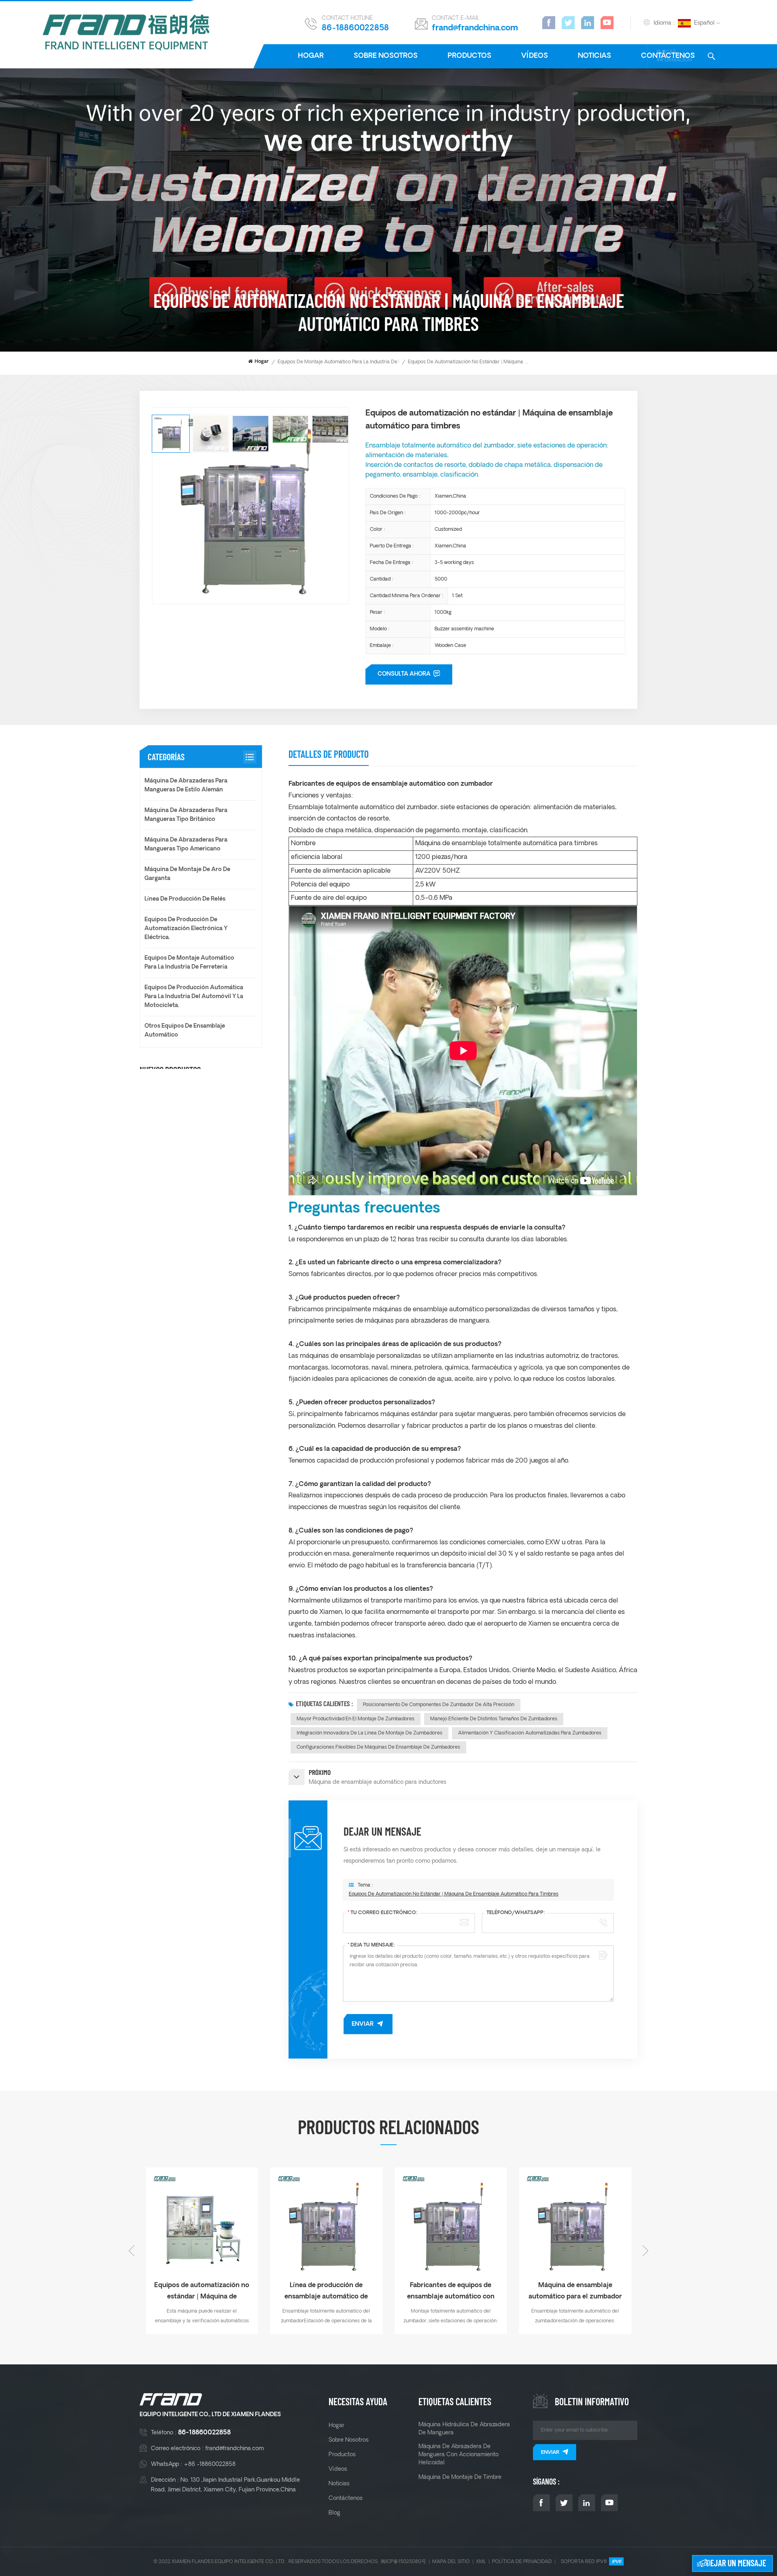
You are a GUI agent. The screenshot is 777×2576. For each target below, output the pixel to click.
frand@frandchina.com (475, 28)
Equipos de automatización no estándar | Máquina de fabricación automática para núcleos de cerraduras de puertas (575, 2292)
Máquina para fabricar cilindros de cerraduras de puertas (326, 2292)
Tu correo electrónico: (383, 1913)
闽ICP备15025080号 (403, 2562)
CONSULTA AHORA (405, 674)
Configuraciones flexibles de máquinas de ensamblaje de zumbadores (378, 1747)
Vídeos (535, 56)
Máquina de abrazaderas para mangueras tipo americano (186, 845)
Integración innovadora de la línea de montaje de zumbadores (369, 1733)
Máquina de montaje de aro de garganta (187, 874)
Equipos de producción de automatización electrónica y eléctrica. (186, 929)
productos (469, 56)
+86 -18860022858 (210, 2464)
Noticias (594, 56)
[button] (645, 2251)
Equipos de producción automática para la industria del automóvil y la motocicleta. (194, 997)
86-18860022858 (355, 28)
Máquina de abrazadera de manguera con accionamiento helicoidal (459, 2455)
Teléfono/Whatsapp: (516, 1913)
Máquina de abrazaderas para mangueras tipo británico (186, 815)
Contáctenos (346, 2498)
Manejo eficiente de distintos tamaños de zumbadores (494, 1719)
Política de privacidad (522, 2562)
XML (481, 2562)
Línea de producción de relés (185, 899)
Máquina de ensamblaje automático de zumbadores (451, 2291)
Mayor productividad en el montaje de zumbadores (356, 1719)
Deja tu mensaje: (371, 1945)
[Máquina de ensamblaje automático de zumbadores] (451, 2224)
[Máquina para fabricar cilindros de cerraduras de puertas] (327, 2224)
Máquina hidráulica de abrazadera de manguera (464, 2429)
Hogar (311, 56)
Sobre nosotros (386, 56)
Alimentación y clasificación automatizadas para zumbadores (530, 1733)
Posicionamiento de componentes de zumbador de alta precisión (439, 1705)
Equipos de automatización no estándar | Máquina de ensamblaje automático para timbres (454, 1894)
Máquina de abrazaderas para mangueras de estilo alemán (186, 786)
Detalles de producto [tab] (329, 754)
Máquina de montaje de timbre (460, 2477)
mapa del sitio (451, 2562)
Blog (334, 2513)
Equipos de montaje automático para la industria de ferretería (350, 362)
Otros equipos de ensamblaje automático (185, 1031)
